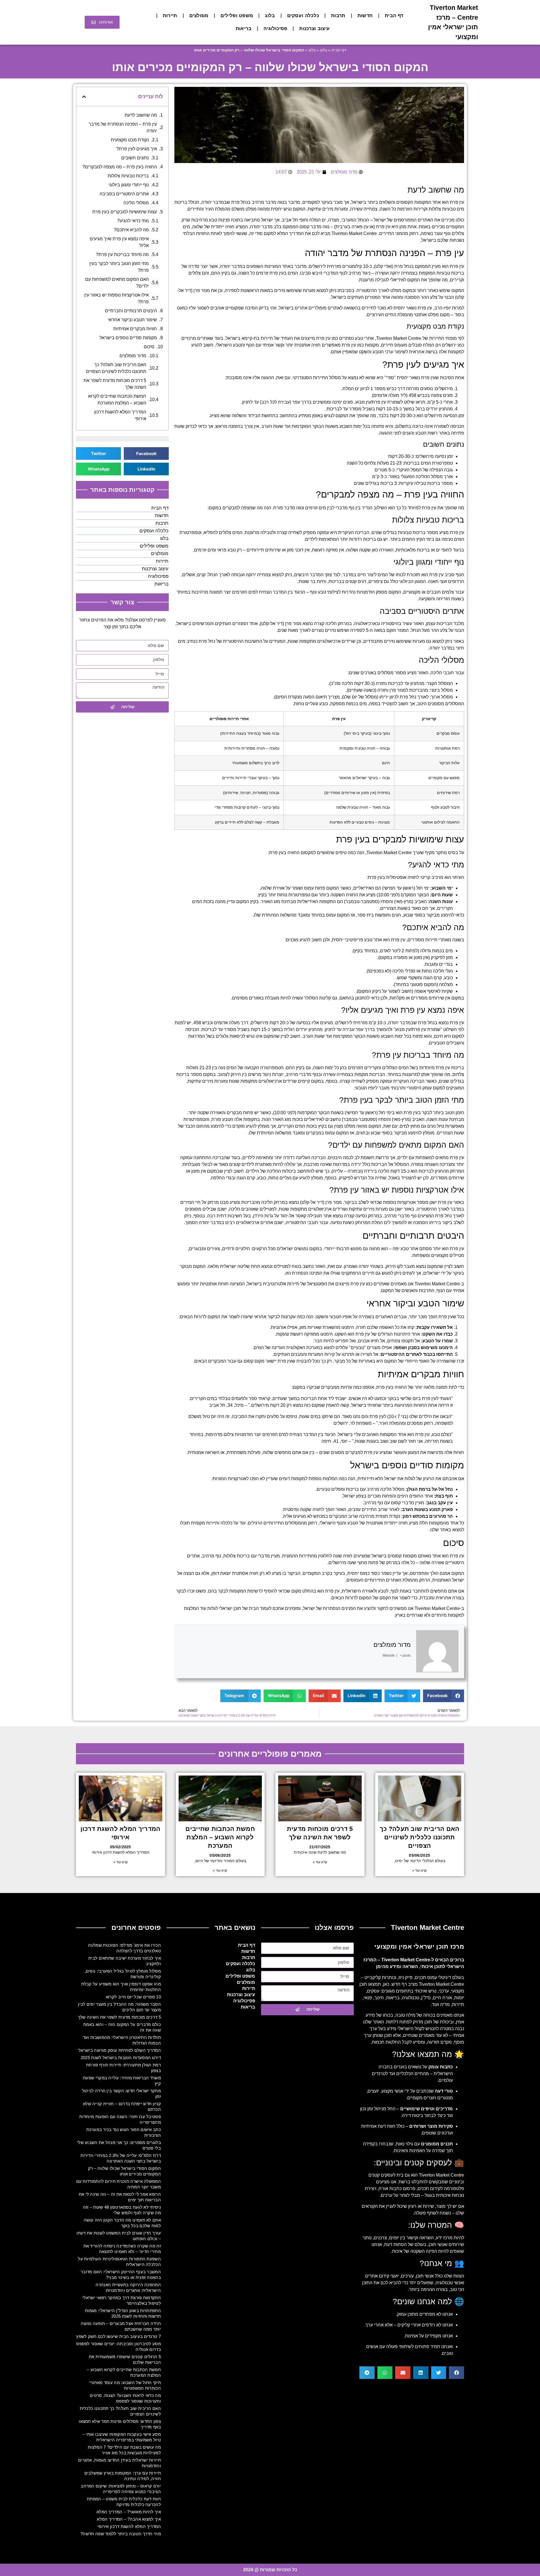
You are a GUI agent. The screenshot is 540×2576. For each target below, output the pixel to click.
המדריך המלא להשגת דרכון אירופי (120, 415)
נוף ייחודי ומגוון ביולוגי (129, 185)
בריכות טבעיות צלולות (128, 176)
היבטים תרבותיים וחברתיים (131, 311)
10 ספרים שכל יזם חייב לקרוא (133, 1997)
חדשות (365, 16)
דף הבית (394, 16)
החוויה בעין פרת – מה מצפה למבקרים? (120, 167)
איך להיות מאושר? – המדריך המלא (129, 2512)
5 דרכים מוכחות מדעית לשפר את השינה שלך (115, 384)
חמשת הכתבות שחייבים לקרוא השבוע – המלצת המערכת (117, 400)
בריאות (244, 29)
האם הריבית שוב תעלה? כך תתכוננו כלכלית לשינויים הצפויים (116, 368)
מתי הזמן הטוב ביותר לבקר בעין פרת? (119, 267)
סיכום (149, 347)
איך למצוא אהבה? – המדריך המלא (129, 2519)
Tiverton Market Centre (354, 233)
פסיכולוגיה (275, 29)
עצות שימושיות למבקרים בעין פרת (125, 212)
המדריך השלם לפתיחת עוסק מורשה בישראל (120, 2050)
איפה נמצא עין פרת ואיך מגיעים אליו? (119, 242)
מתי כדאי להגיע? (133, 221)
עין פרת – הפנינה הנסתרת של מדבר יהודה (123, 127)
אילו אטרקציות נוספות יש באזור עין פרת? (117, 298)
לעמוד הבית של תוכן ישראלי (245, 1608)
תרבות (338, 16)
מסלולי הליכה (136, 203)
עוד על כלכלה (233, 1523)
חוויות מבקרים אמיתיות (135, 329)
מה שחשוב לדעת (141, 115)
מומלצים (199, 16)
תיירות (170, 16)
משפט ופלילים (237, 16)
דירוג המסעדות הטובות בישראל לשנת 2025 (121, 2058)
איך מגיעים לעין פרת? (137, 149)
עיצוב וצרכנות (314, 29)
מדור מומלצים (392, 1645)
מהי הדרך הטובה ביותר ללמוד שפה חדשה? (121, 2534)
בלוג (270, 16)
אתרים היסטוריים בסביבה (124, 194)
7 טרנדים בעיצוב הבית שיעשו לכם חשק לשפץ (119, 2336)
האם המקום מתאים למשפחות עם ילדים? (117, 283)
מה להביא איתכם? (131, 230)
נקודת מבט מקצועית (130, 140)
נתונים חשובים (135, 158)
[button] (444, 1696)
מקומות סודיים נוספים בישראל (128, 338)
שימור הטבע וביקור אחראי (132, 320)
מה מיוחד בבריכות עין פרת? (122, 255)
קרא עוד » (419, 1871)
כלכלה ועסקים (303, 16)
